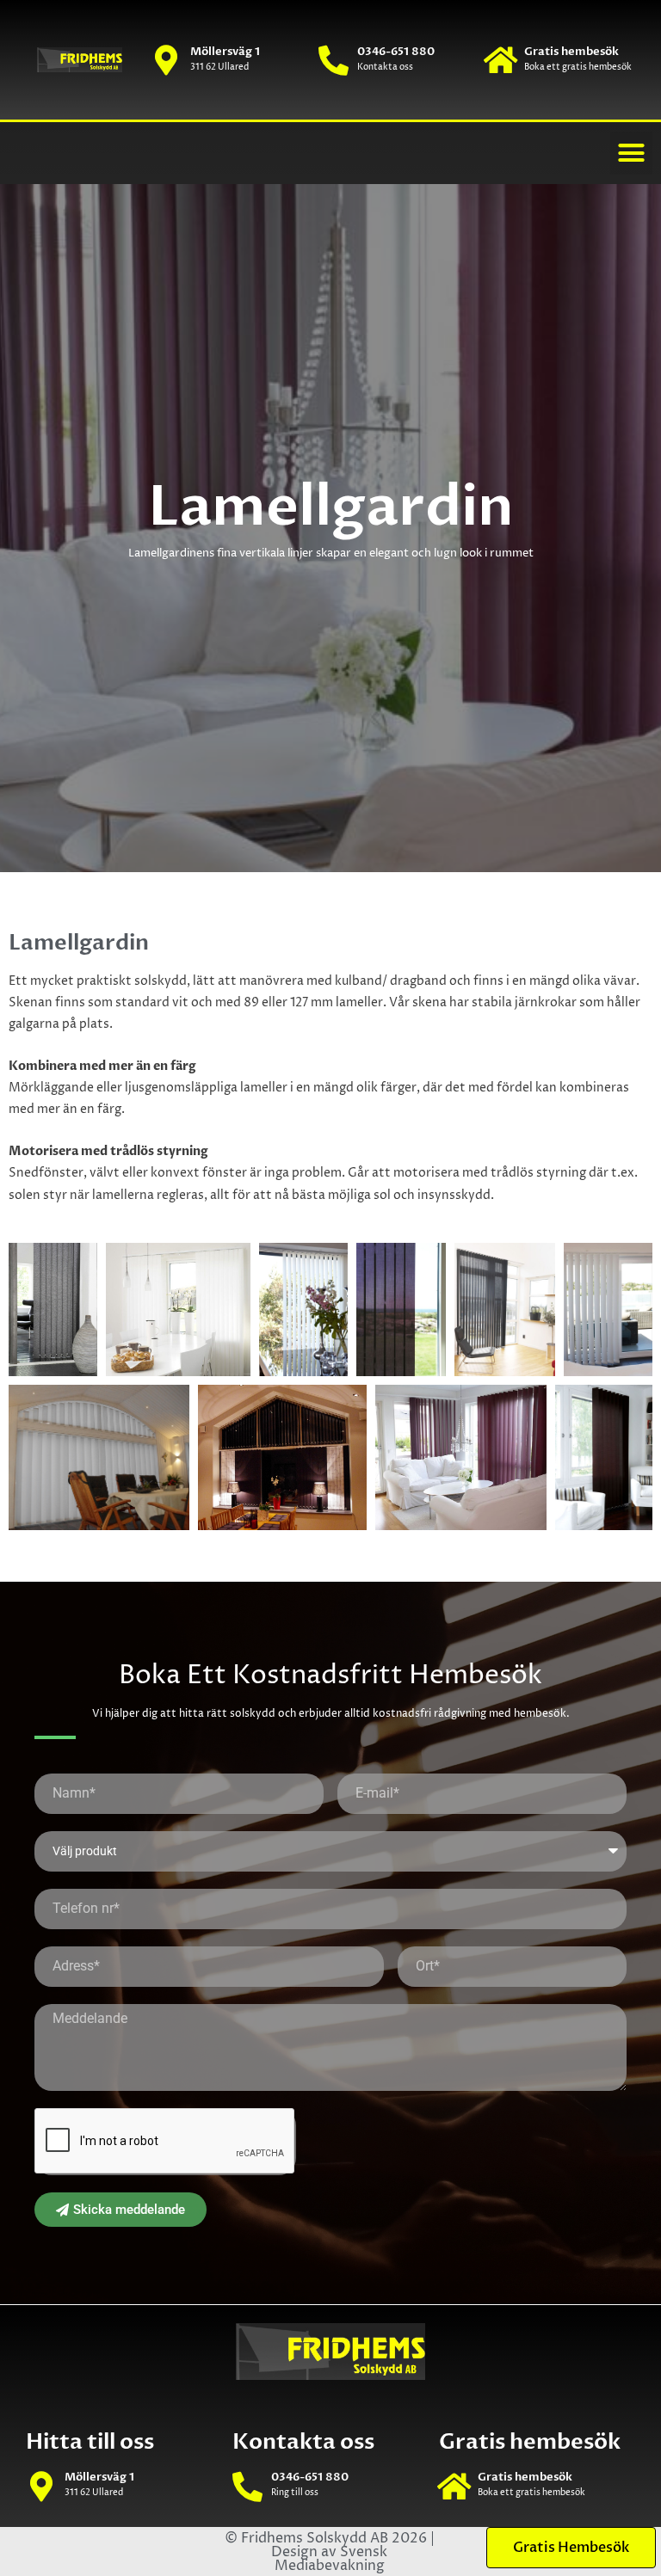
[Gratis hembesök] (500, 60)
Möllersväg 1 (225, 52)
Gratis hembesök (571, 52)
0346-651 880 (396, 52)
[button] (632, 153)
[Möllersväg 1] (167, 60)
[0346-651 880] (334, 60)
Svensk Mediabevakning (331, 2559)
